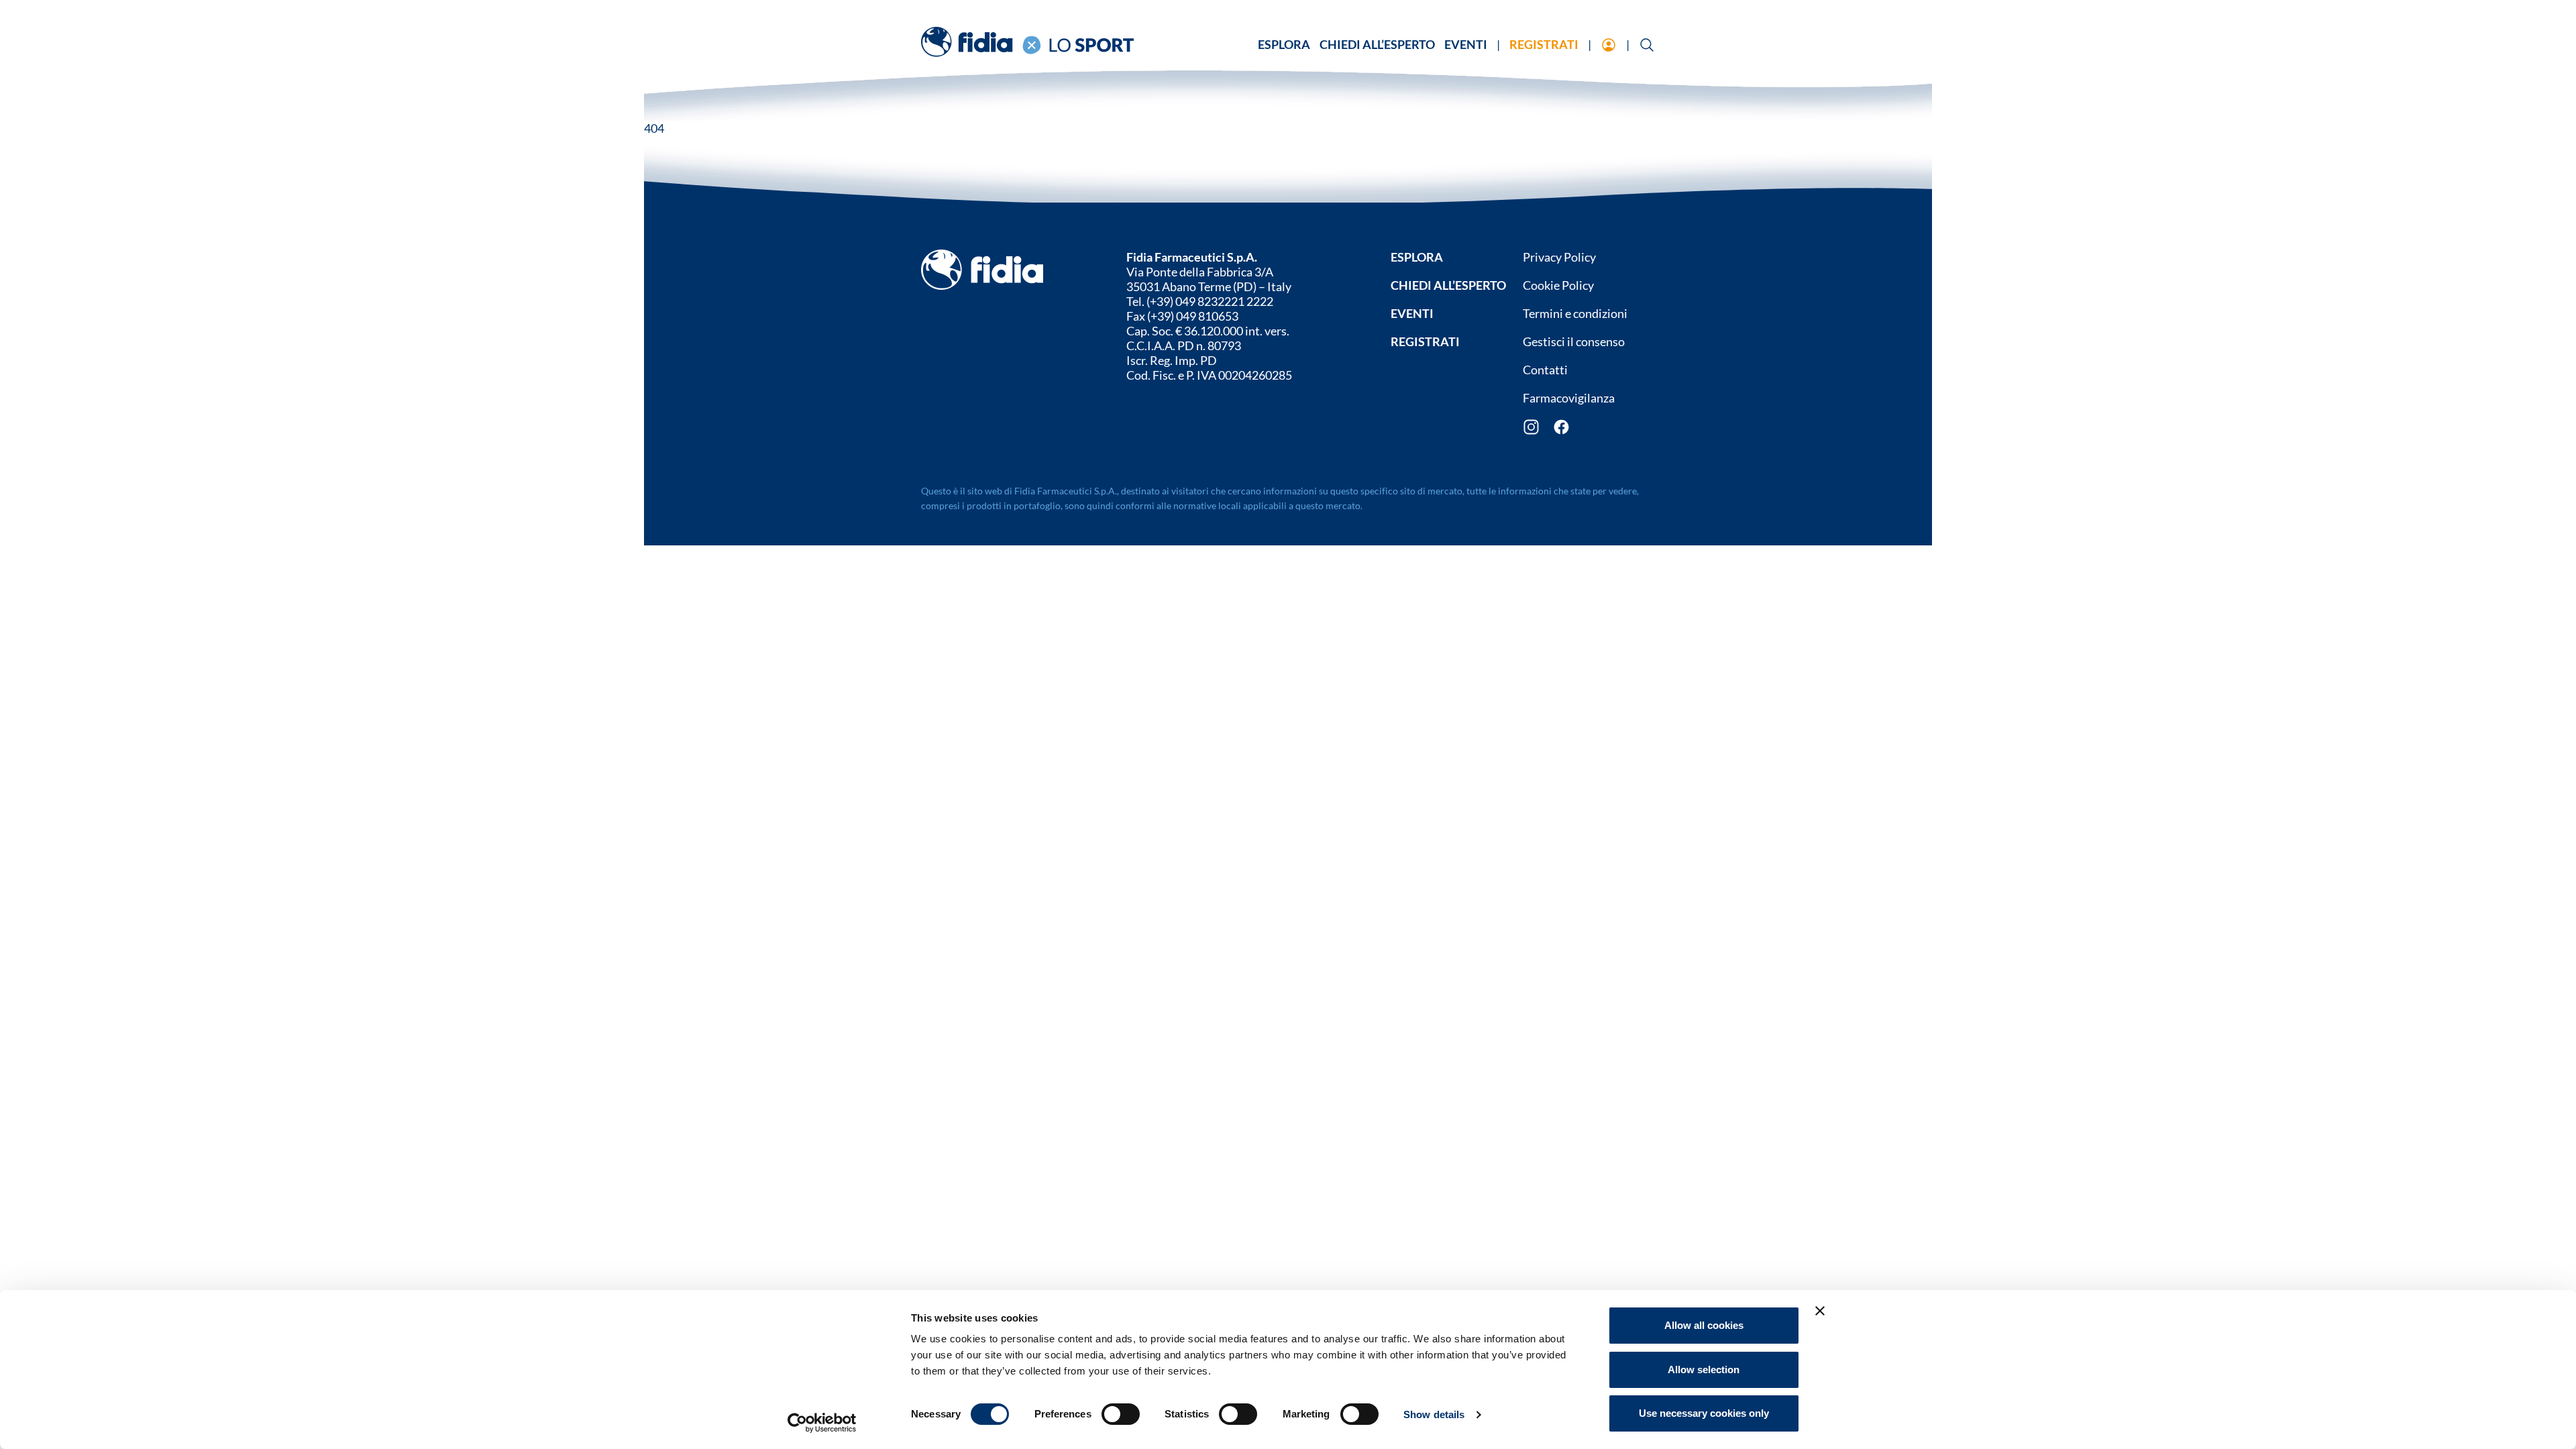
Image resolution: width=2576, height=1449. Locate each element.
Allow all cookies (1704, 1325)
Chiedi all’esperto (1377, 44)
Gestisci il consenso (1574, 341)
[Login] (1609, 46)
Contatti (1545, 370)
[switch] (1121, 1414)
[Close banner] (1820, 1311)
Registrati (1544, 44)
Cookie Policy (1558, 285)
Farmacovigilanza (1569, 398)
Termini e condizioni (1575, 313)
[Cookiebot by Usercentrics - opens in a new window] (822, 1423)
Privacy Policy (1559, 257)
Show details (1434, 1414)
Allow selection (1704, 1370)
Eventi (1466, 44)
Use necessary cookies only (1704, 1413)
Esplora (1284, 44)
